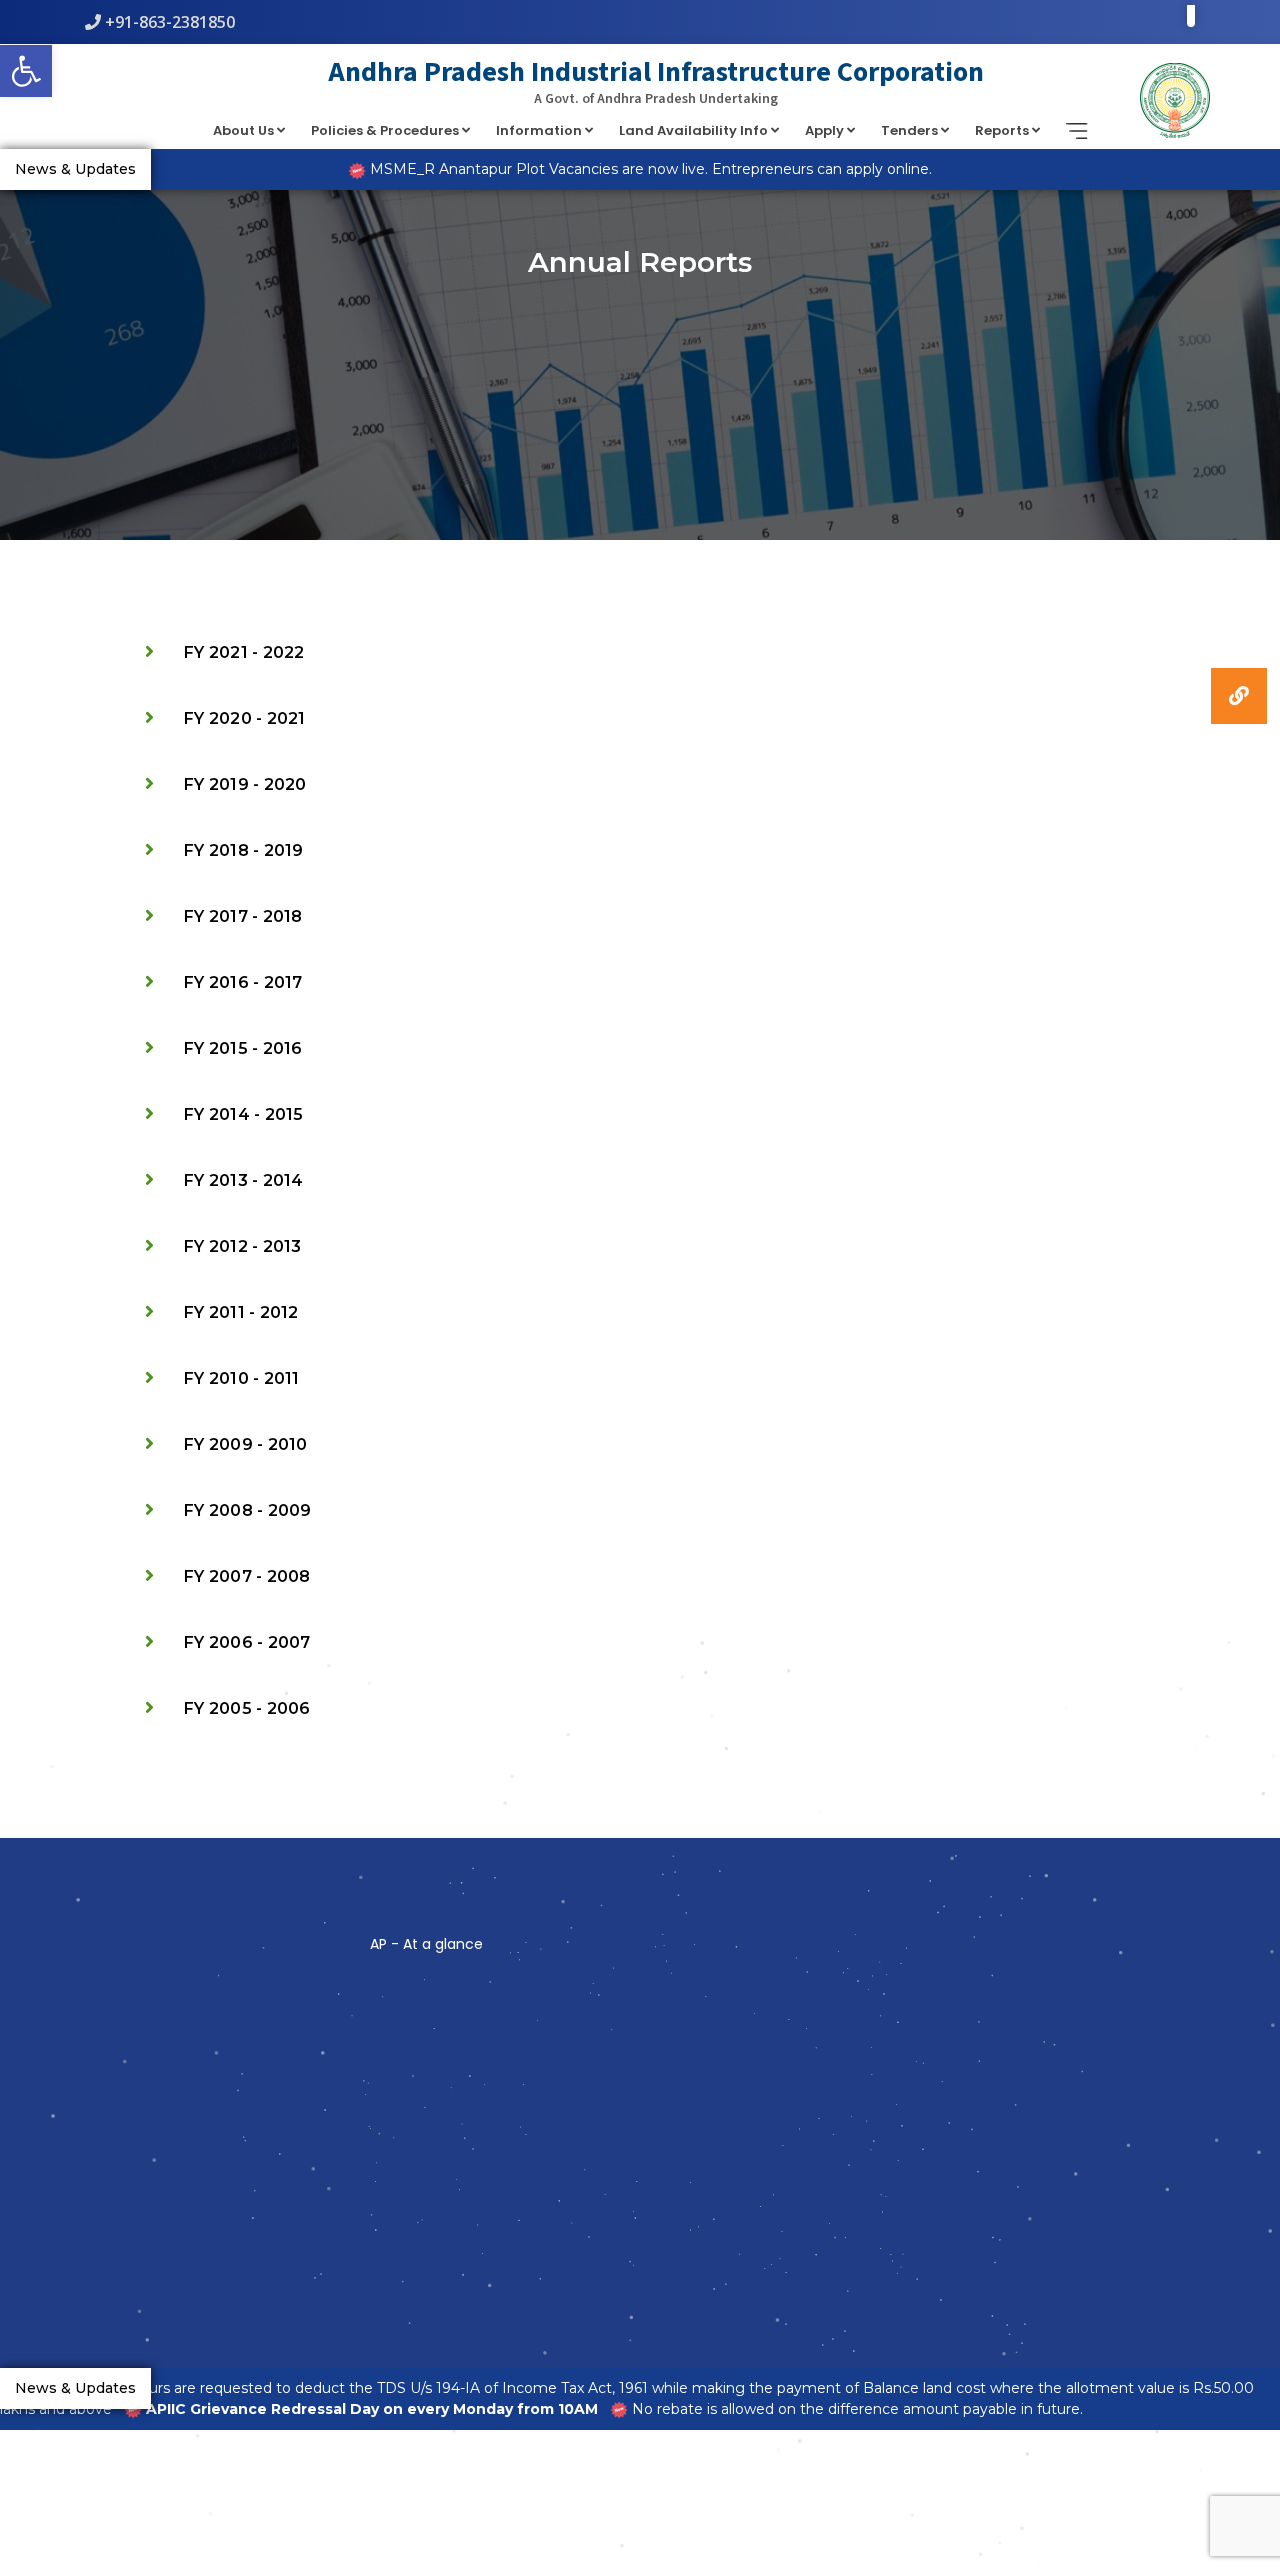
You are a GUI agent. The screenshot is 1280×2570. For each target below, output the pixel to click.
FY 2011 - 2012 (241, 1312)
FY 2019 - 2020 (245, 784)
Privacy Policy (424, 2085)
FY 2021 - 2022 (244, 652)
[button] (1239, 696)
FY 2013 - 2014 (244, 1180)
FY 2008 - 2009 (248, 1510)
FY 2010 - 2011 (242, 1378)
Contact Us (419, 2129)
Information (540, 130)
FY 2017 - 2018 (243, 916)
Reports (1003, 130)
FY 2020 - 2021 (245, 718)
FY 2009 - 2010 (246, 1444)
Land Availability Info (695, 130)
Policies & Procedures (386, 130)
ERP (403, 2063)
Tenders (911, 130)
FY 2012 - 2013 (243, 1246)
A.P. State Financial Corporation (651, 2035)
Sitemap (413, 2040)
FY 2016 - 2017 (243, 982)
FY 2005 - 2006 (247, 1708)
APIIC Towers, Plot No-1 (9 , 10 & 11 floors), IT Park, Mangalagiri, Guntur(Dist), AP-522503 (207, 2030)
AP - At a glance (426, 1944)
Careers (602, 2079)
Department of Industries (639, 2012)
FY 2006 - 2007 (247, 1642)
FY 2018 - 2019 (244, 850)
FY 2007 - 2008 (247, 1576)
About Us (245, 130)
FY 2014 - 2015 (244, 1114)
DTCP (597, 2057)
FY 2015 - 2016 (243, 1048)
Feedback (416, 2107)
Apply (826, 130)
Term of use (422, 2018)
